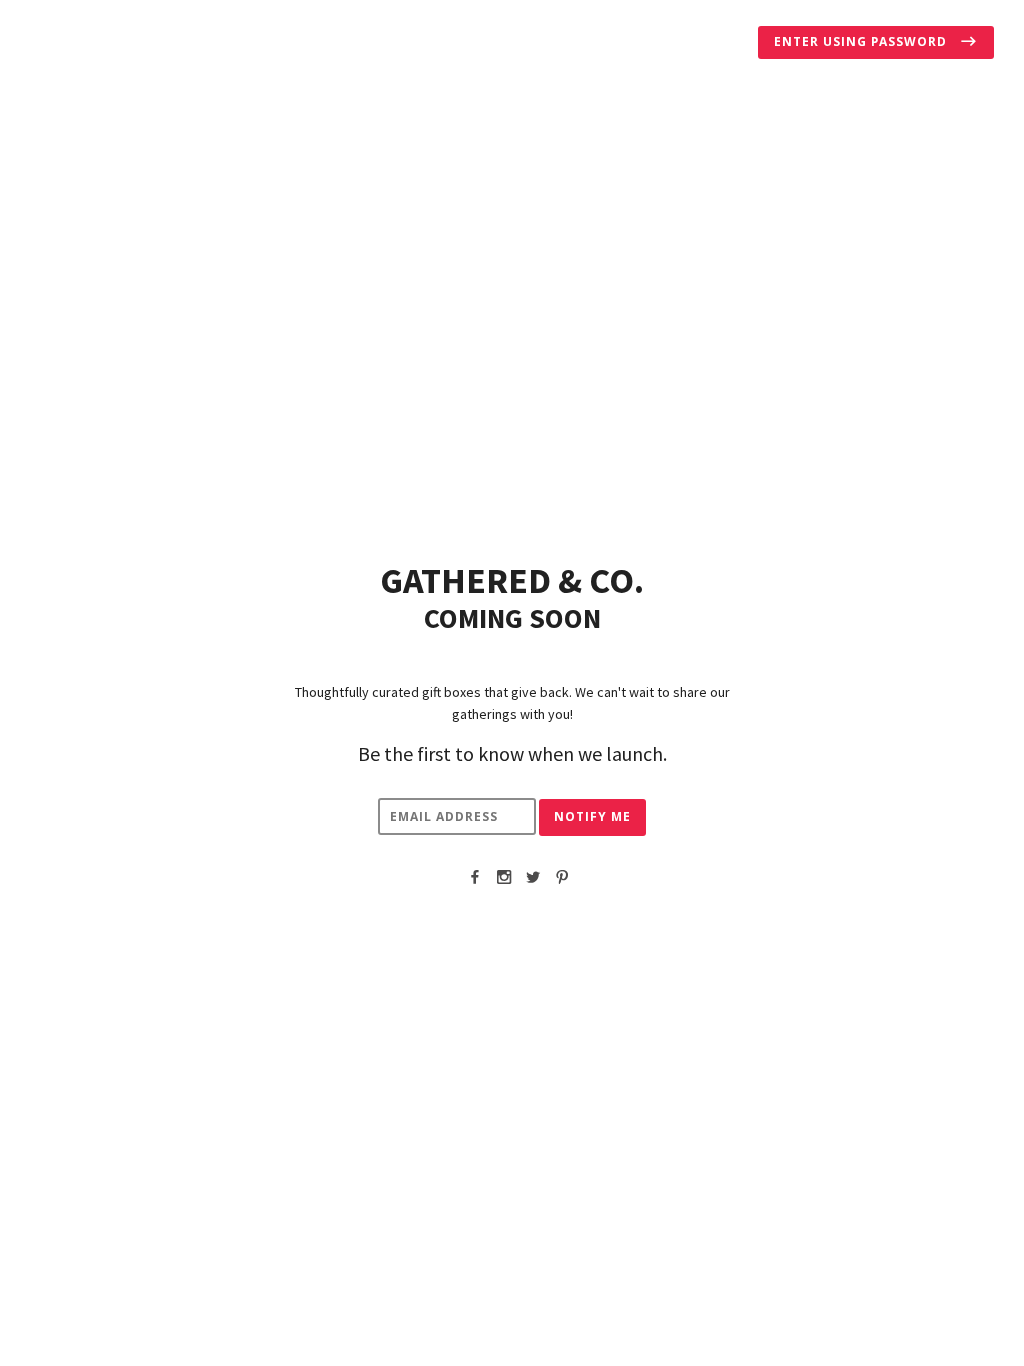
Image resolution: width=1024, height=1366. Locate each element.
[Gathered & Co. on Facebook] (475, 877)
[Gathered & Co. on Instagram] (504, 877)
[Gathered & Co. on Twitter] (533, 877)
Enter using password (862, 41)
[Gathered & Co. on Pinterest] (562, 877)
